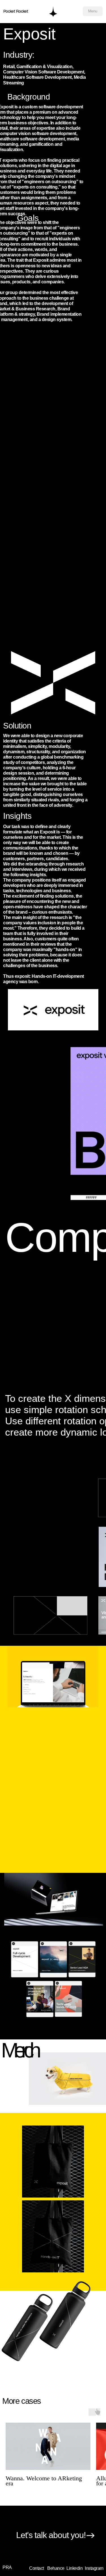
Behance (56, 2568)
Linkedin (74, 2568)
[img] (53, 11)
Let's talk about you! (51, 2535)
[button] (93, 11)
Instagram (94, 2568)
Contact (36, 2568)
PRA (7, 2567)
